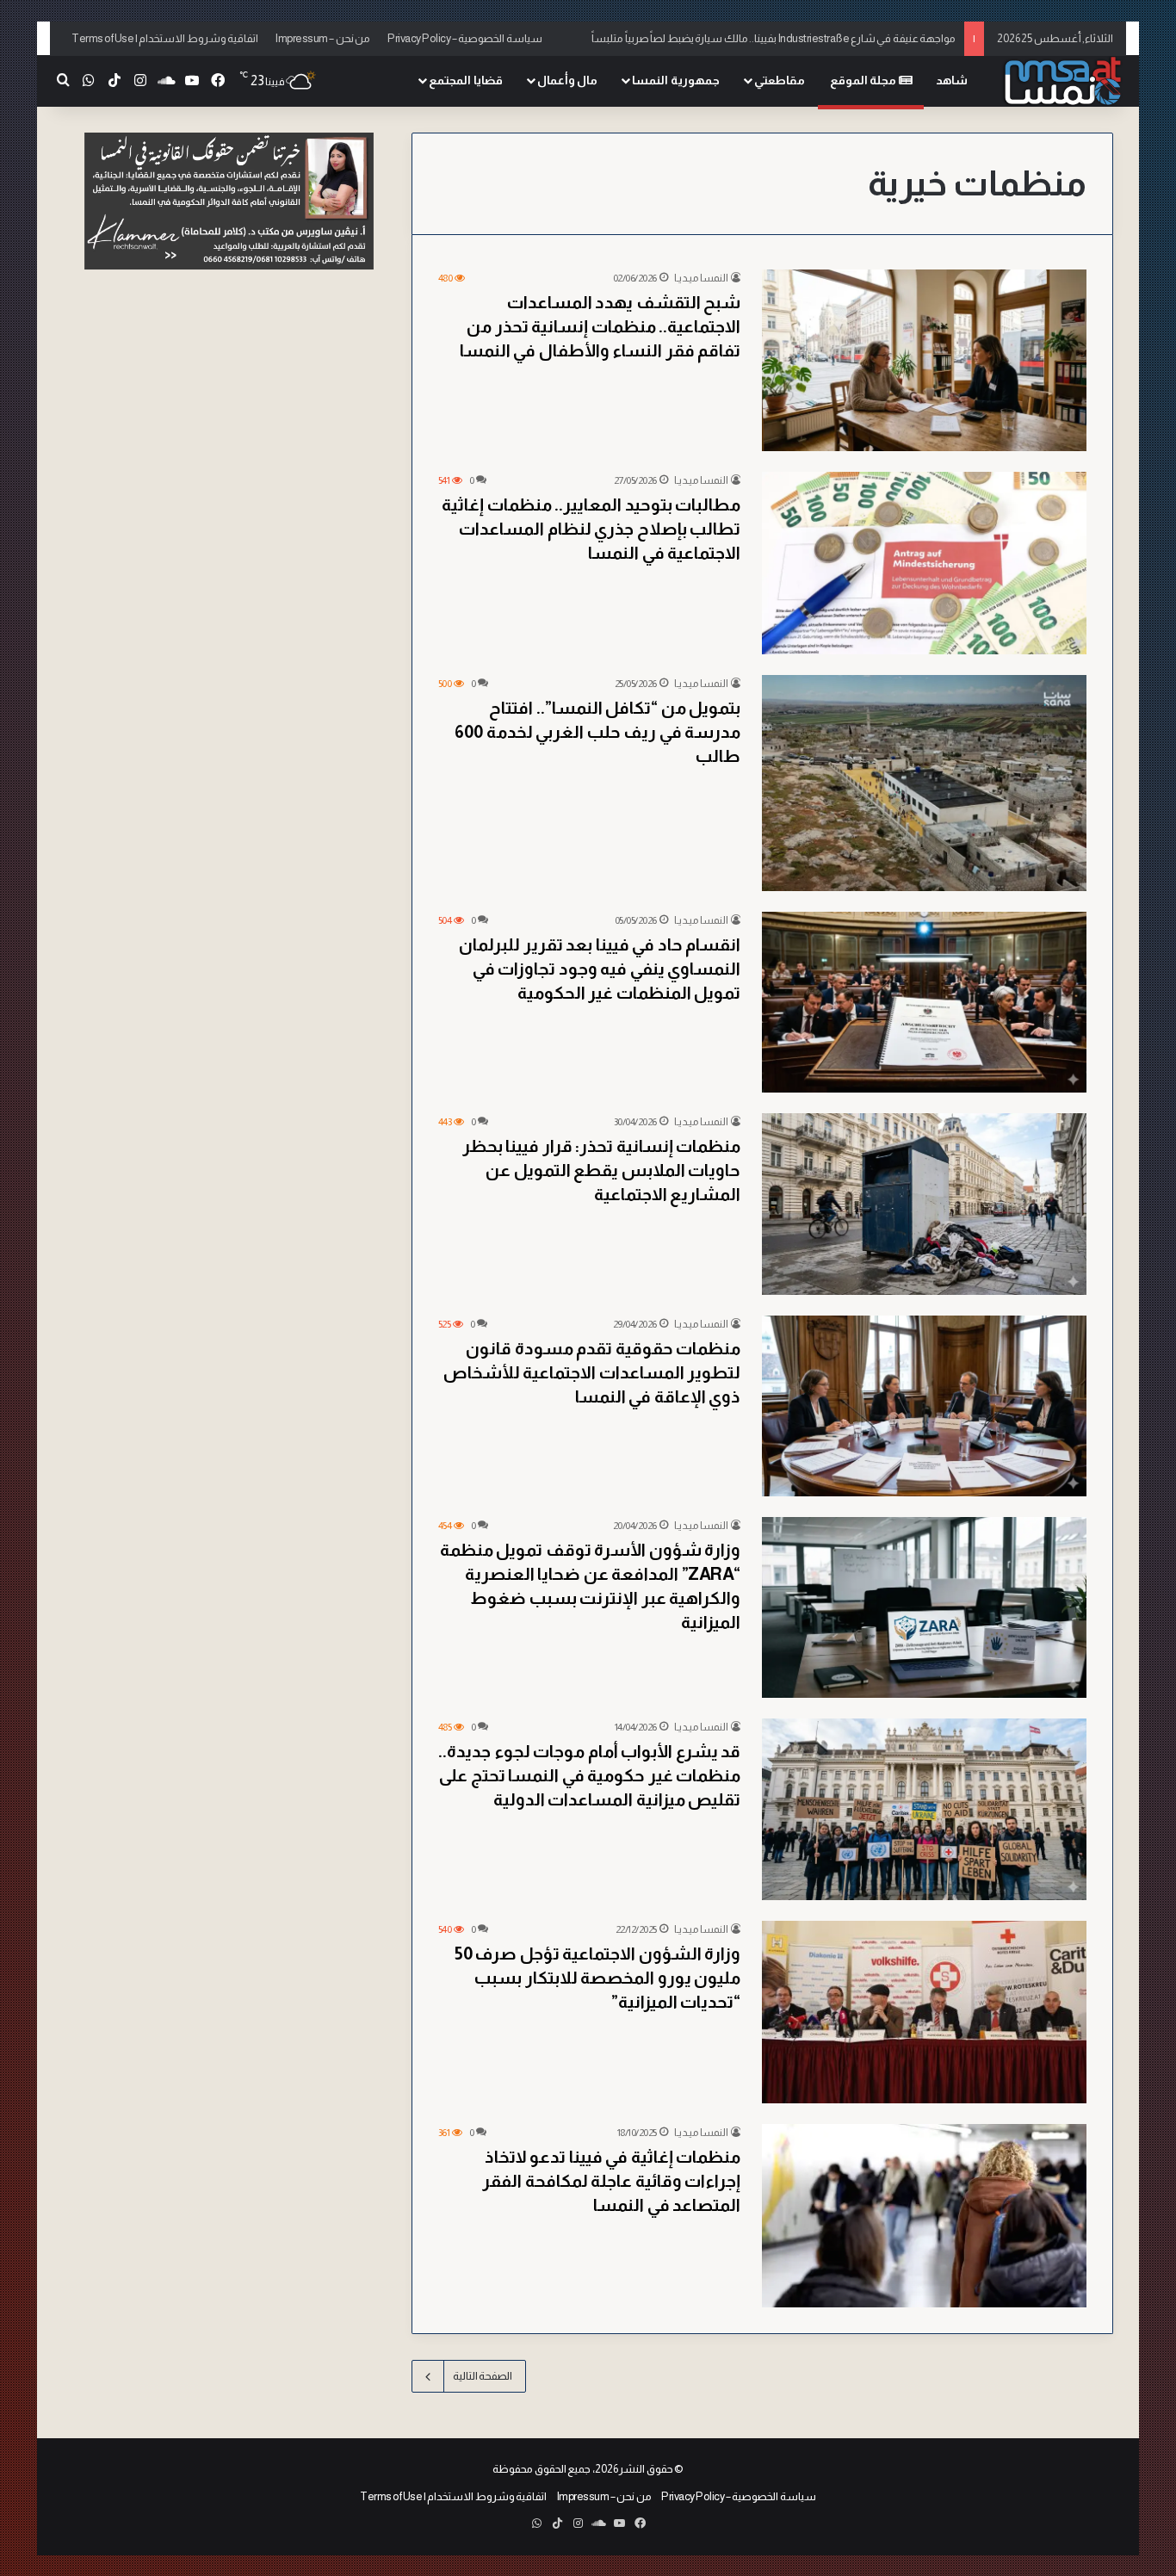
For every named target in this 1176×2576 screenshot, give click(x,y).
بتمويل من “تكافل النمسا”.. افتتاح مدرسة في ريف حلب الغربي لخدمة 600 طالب (597, 732)
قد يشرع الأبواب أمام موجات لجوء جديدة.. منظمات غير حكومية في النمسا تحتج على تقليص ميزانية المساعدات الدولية (589, 1775)
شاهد (952, 80)
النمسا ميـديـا (701, 278)
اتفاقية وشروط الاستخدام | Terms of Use (165, 38)
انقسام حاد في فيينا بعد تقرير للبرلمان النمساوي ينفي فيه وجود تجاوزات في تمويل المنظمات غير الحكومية (600, 969)
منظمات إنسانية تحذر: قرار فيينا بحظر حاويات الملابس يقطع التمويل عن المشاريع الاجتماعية (602, 1170)
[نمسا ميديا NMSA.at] (1061, 81)
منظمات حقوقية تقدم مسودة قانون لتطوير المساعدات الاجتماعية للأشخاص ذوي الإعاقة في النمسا (592, 1372)
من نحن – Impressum (323, 38)
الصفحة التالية (483, 2376)
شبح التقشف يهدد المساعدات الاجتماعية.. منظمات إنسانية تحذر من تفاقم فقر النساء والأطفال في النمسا (600, 326)
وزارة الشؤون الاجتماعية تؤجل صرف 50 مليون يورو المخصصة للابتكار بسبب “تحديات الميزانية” (598, 1978)
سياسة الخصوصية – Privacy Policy (465, 38)
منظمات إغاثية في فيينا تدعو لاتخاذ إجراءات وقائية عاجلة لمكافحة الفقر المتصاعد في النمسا (611, 2181)
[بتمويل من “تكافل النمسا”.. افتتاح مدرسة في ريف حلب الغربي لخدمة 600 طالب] (924, 783)
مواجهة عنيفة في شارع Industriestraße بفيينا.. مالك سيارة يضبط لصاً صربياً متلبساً (774, 38)
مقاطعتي (780, 80)
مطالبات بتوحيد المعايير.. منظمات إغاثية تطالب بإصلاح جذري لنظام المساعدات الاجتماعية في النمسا (591, 529)
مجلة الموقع (864, 80)
